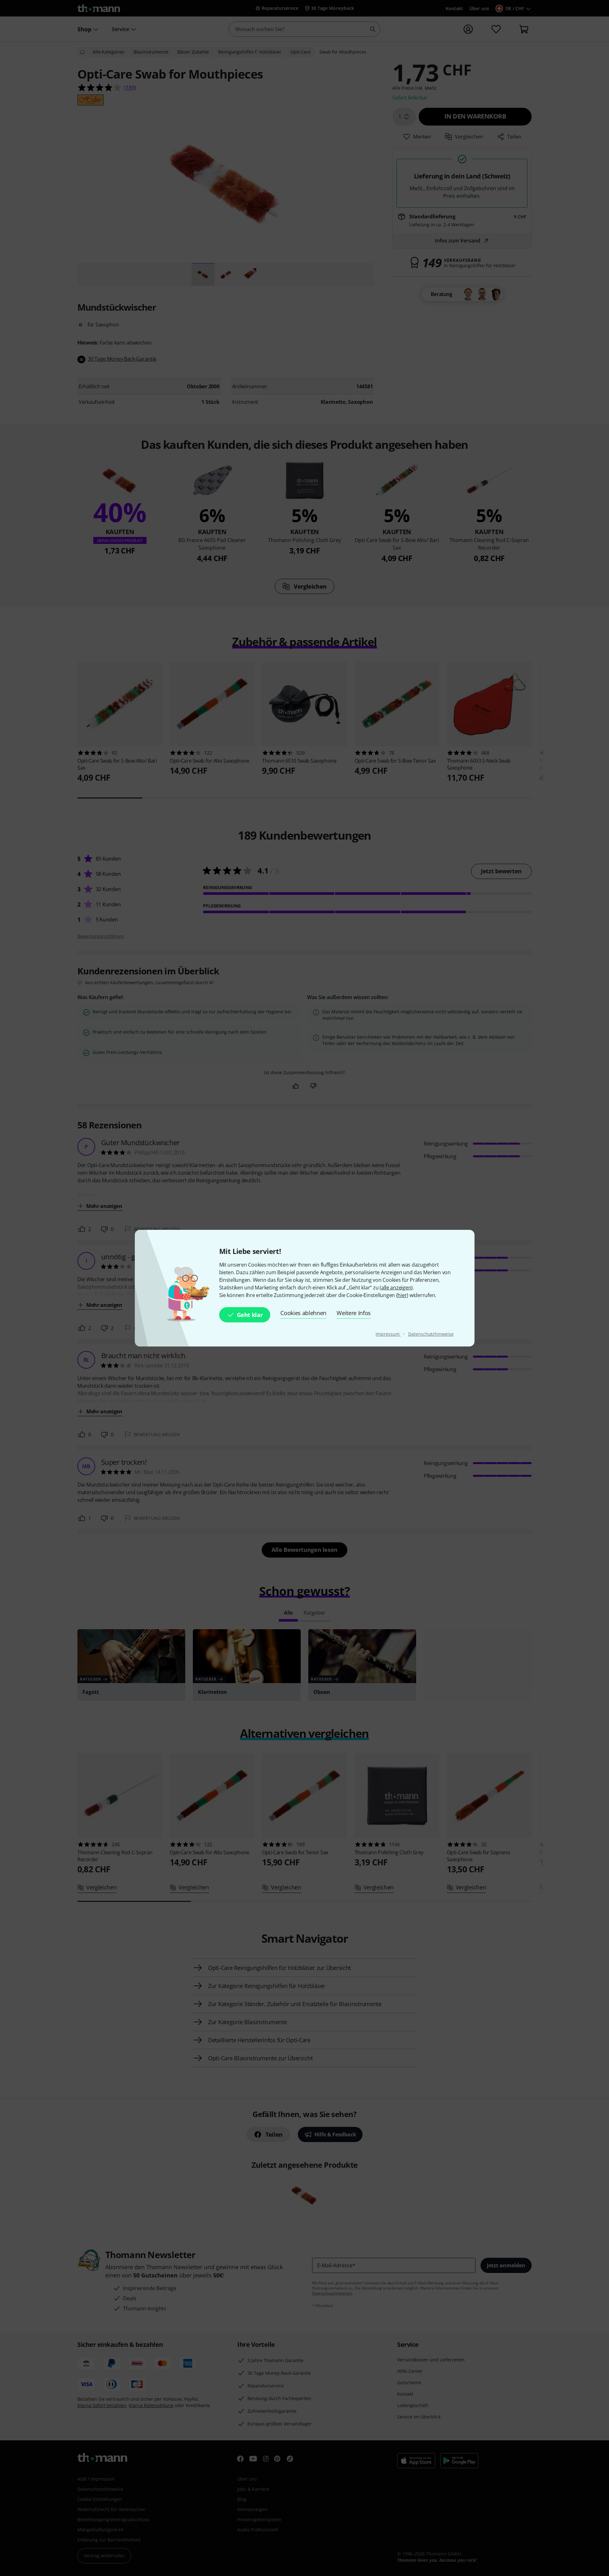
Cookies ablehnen (303, 1313)
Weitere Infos (354, 1313)
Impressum (388, 1334)
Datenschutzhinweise (431, 1334)
